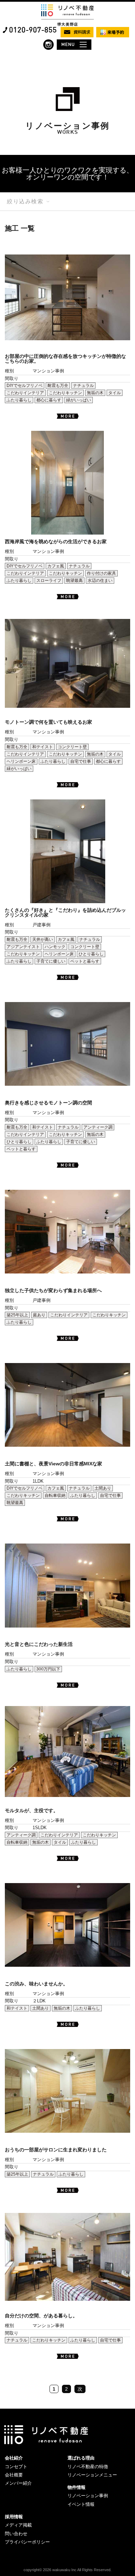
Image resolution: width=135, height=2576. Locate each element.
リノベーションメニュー (92, 2475)
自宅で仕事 (81, 761)
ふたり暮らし (19, 400)
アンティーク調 (98, 1127)
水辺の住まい (100, 581)
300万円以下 (48, 1669)
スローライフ (49, 581)
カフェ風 (56, 566)
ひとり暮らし (91, 954)
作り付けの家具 (101, 573)
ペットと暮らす (85, 961)
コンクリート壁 (72, 747)
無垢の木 (95, 393)
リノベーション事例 (88, 2496)
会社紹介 (14, 2458)
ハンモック (55, 947)
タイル (115, 393)
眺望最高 (74, 581)
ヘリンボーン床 (21, 761)
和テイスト (43, 747)
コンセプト (16, 2467)
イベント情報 (81, 2504)
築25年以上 (17, 1315)
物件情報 (76, 2487)
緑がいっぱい (79, 400)
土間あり (103, 1488)
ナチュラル (83, 386)
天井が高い (43, 939)
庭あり (39, 1315)
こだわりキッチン (65, 393)
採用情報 (14, 2517)
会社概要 (14, 2475)
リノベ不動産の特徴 (88, 2467)
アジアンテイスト (23, 947)
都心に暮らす (49, 400)
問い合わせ (16, 2534)
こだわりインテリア (25, 393)
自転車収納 (55, 1495)
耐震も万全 (58, 386)
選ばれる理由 (81, 2458)
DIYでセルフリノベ (25, 386)
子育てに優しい (51, 961)
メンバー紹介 (18, 2483)
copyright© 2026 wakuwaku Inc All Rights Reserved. (67, 2570)
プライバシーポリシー (27, 2542)
